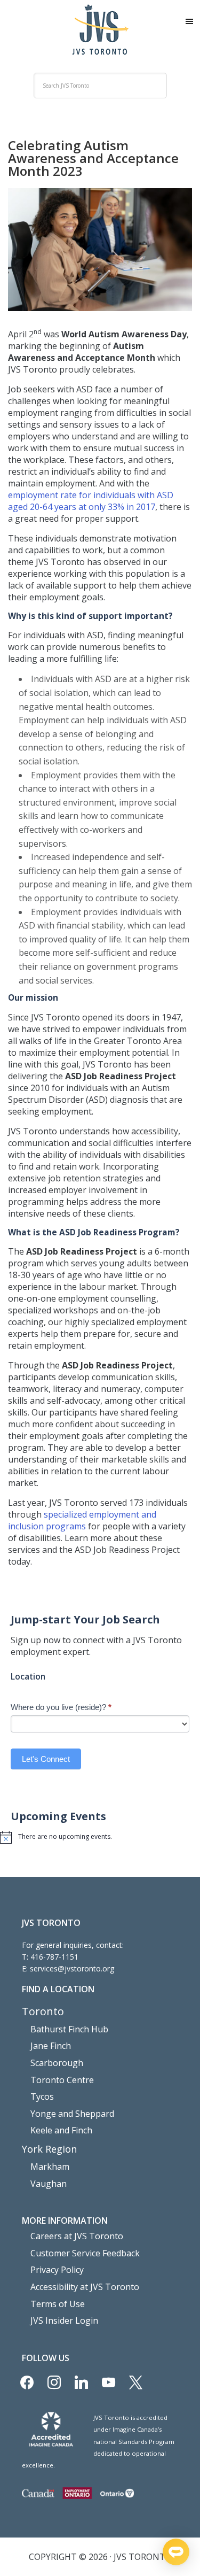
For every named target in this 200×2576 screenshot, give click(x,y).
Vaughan (49, 2184)
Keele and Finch (61, 2130)
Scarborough (57, 2063)
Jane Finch (51, 2046)
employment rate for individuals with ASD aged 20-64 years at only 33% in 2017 (91, 501)
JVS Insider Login (64, 2320)
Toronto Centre (62, 2080)
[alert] (100, 1837)
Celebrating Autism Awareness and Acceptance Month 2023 (93, 158)
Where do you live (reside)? (61, 1707)
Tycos (42, 2097)
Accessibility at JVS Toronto (85, 2287)
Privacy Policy (57, 2270)
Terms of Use (58, 2304)
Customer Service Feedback (85, 2253)
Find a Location (58, 1989)
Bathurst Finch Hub (69, 2029)
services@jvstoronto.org (72, 1968)
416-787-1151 (54, 1957)
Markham (50, 2167)
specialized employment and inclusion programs (82, 1520)
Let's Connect (46, 1759)
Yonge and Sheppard (72, 2114)
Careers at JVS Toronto (77, 2236)
